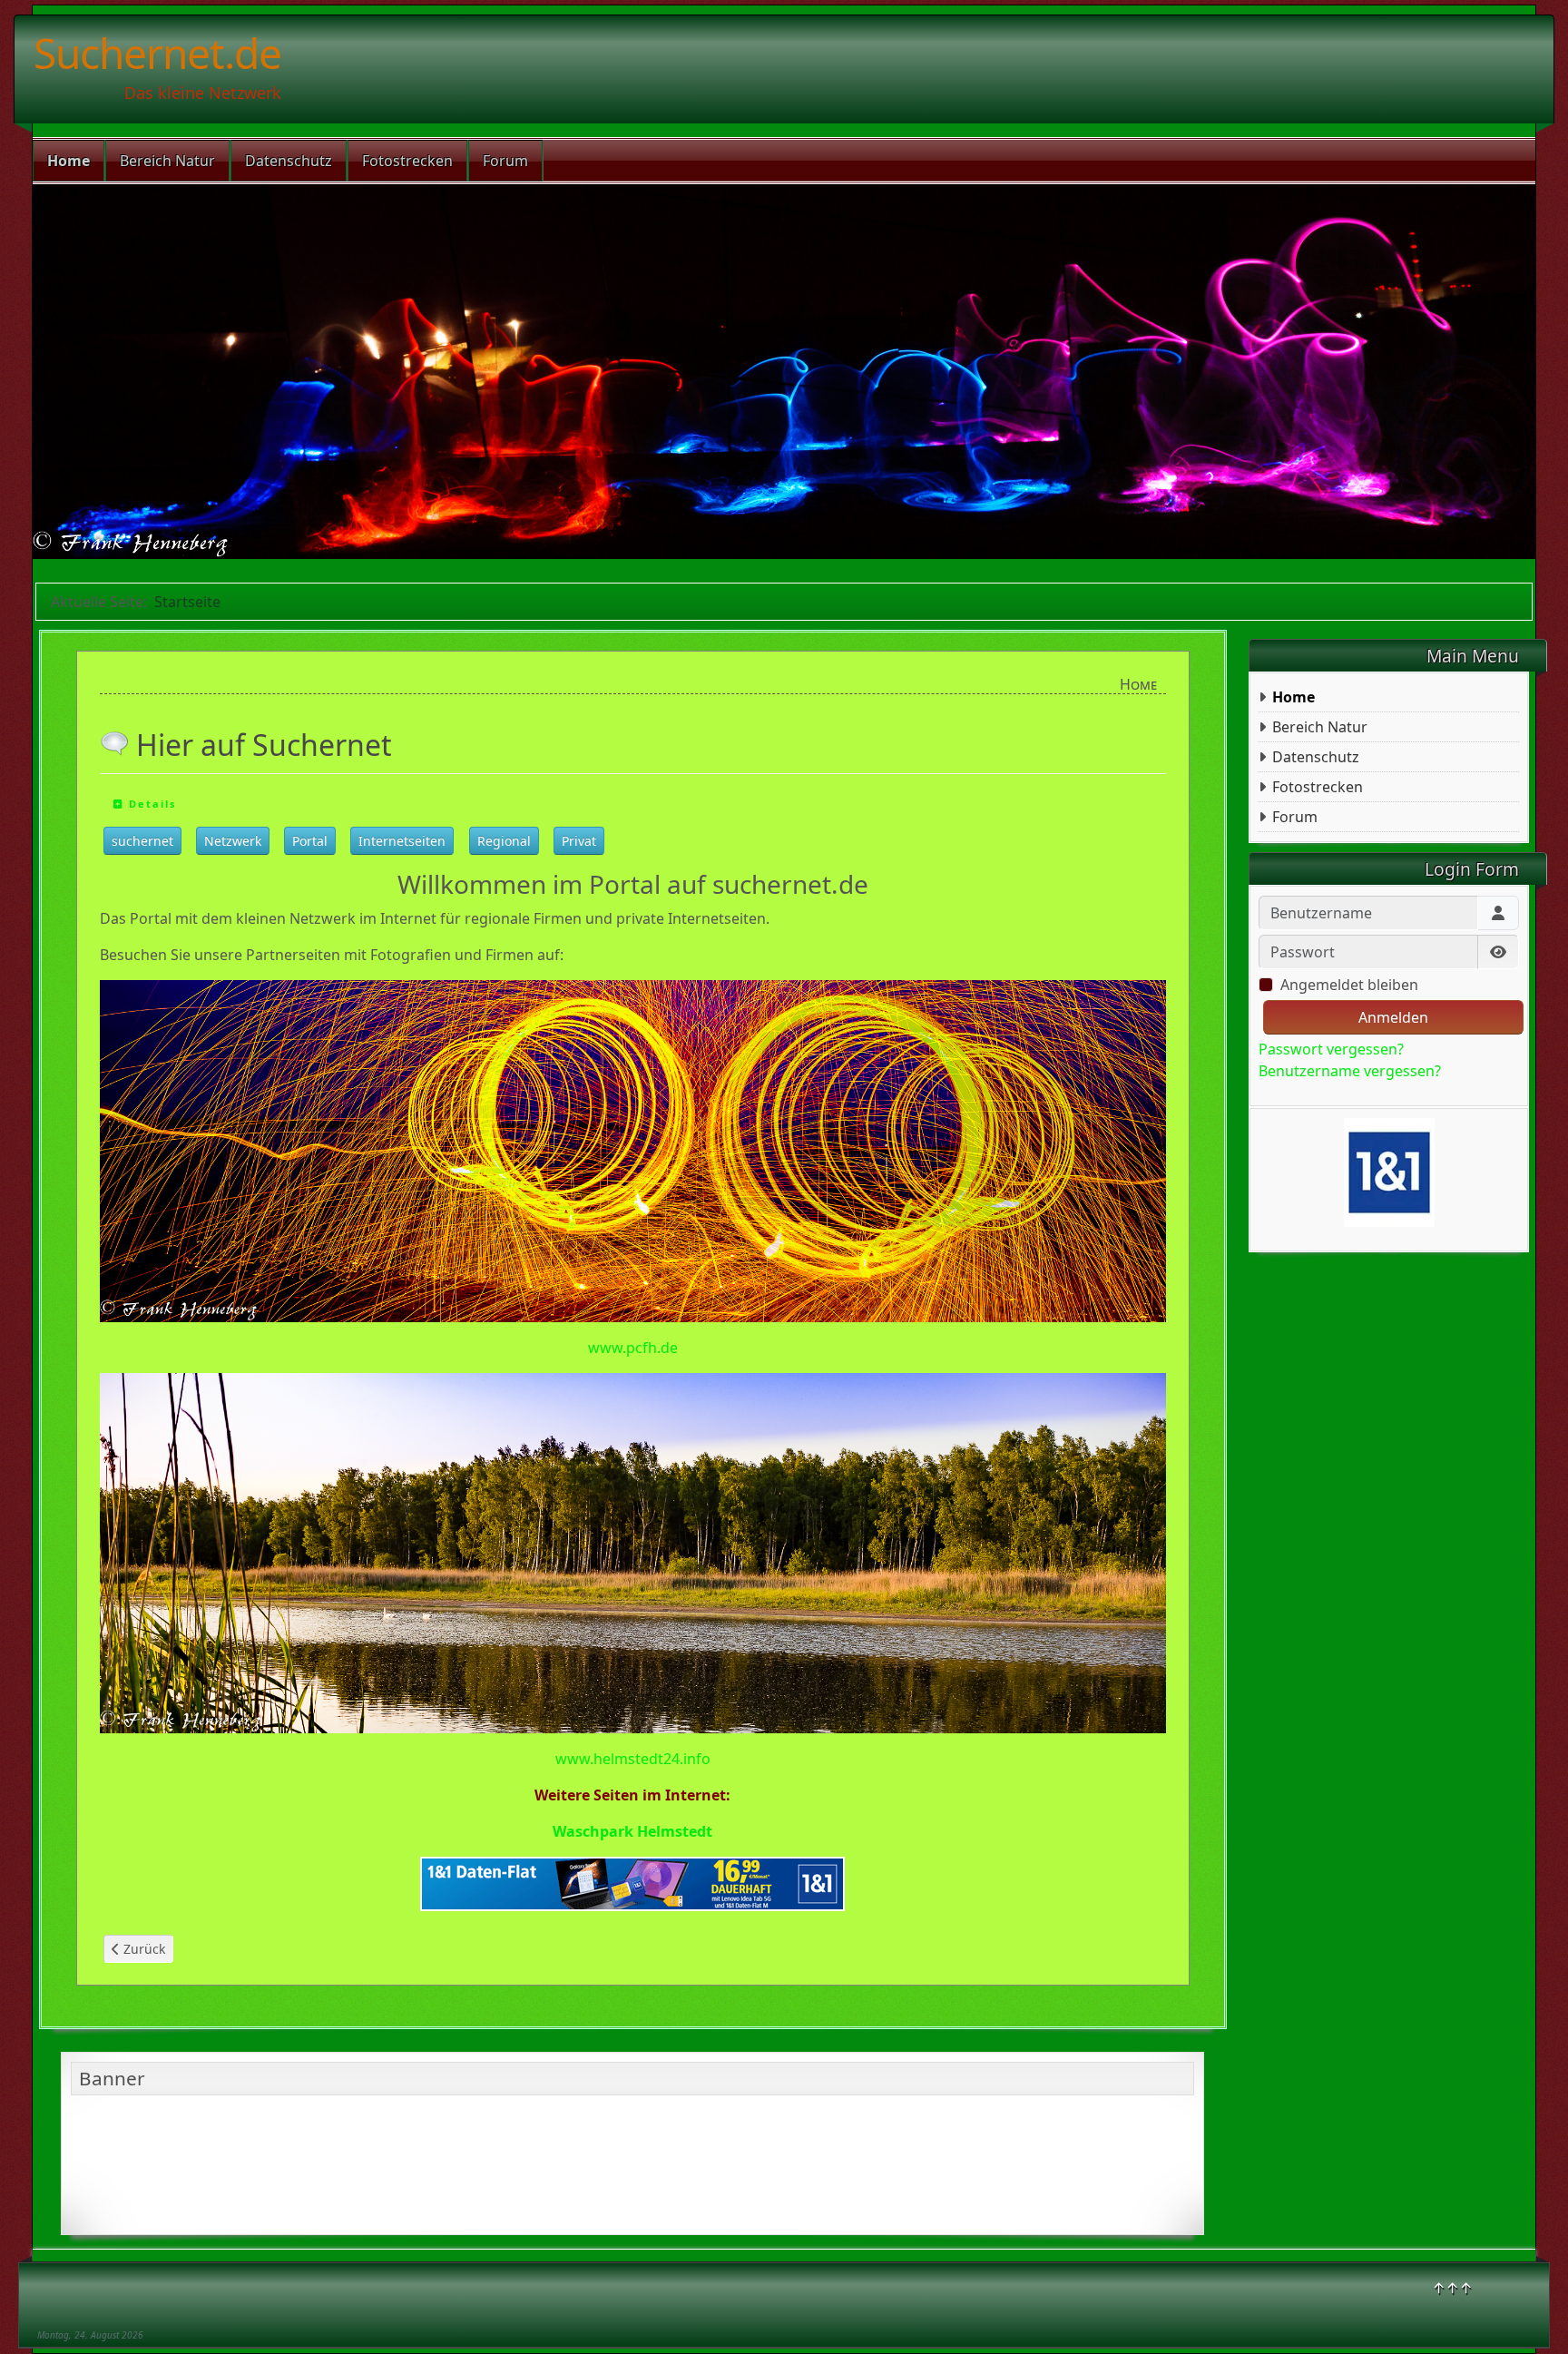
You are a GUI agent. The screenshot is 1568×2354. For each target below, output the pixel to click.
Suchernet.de (157, 53)
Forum (505, 161)
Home (69, 161)
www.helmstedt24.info (633, 1759)
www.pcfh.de (633, 1348)
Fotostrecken (407, 161)
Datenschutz (289, 161)
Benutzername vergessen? (1350, 1071)
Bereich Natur (167, 161)
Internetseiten (402, 841)
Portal (310, 841)
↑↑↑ (1452, 2288)
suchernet (142, 841)
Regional (504, 841)
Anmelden (1393, 1017)
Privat (579, 841)
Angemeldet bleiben (1349, 985)
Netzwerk (233, 841)
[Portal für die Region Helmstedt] (633, 1552)
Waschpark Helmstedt (632, 1831)
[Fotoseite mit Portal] (633, 1150)
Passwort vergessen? (1331, 1049)
